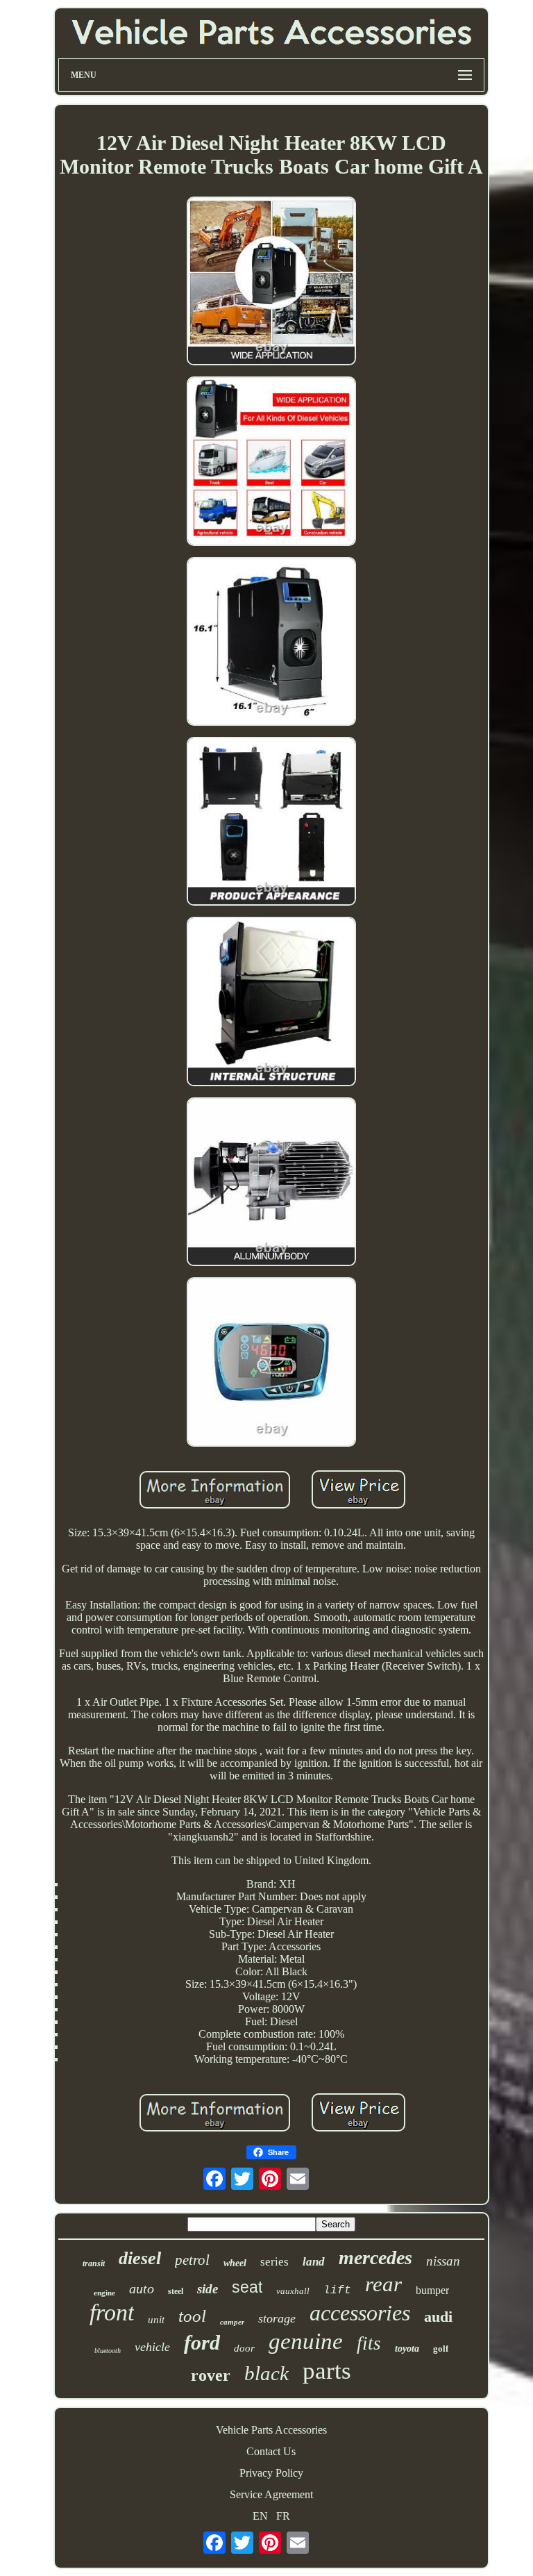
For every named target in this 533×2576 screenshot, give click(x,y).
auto (142, 2288)
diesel (140, 2258)
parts (327, 2371)
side (208, 2289)
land (314, 2262)
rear (383, 2284)
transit (94, 2263)
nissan (443, 2261)
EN (260, 2516)
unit (156, 2320)
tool (192, 2316)
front (112, 2312)
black (266, 2373)
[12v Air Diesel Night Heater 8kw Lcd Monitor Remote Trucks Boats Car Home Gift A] (271, 282)
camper (232, 2322)
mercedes (375, 2258)
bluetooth (108, 2351)
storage (277, 2318)
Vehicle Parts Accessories (271, 2430)
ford (202, 2342)
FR (283, 2516)
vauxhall (293, 2291)
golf (441, 2349)
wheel (235, 2263)
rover (211, 2375)
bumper (432, 2290)
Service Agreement (271, 2494)
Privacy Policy (271, 2473)
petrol (192, 2260)
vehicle (152, 2347)
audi (438, 2317)
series (274, 2262)
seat (247, 2287)
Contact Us (271, 2451)
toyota (407, 2349)
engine (104, 2293)
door (244, 2348)
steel (176, 2291)
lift (337, 2291)
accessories (360, 2313)
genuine (306, 2341)
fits (369, 2343)
